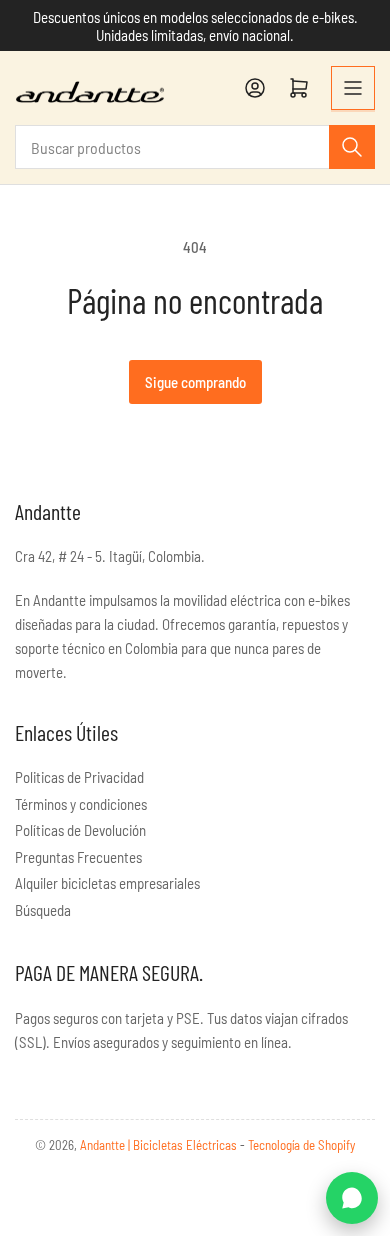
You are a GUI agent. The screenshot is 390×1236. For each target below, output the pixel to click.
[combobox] (195, 147)
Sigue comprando (195, 382)
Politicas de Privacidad (79, 777)
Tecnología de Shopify (301, 1145)
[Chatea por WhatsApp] (352, 1198)
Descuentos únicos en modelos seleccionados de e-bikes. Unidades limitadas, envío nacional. (195, 26)
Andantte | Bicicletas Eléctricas (160, 1145)
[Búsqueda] (352, 147)
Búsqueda (43, 910)
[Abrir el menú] (353, 88)
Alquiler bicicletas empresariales (107, 883)
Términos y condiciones (81, 804)
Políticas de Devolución (80, 830)
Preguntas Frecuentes (78, 857)
